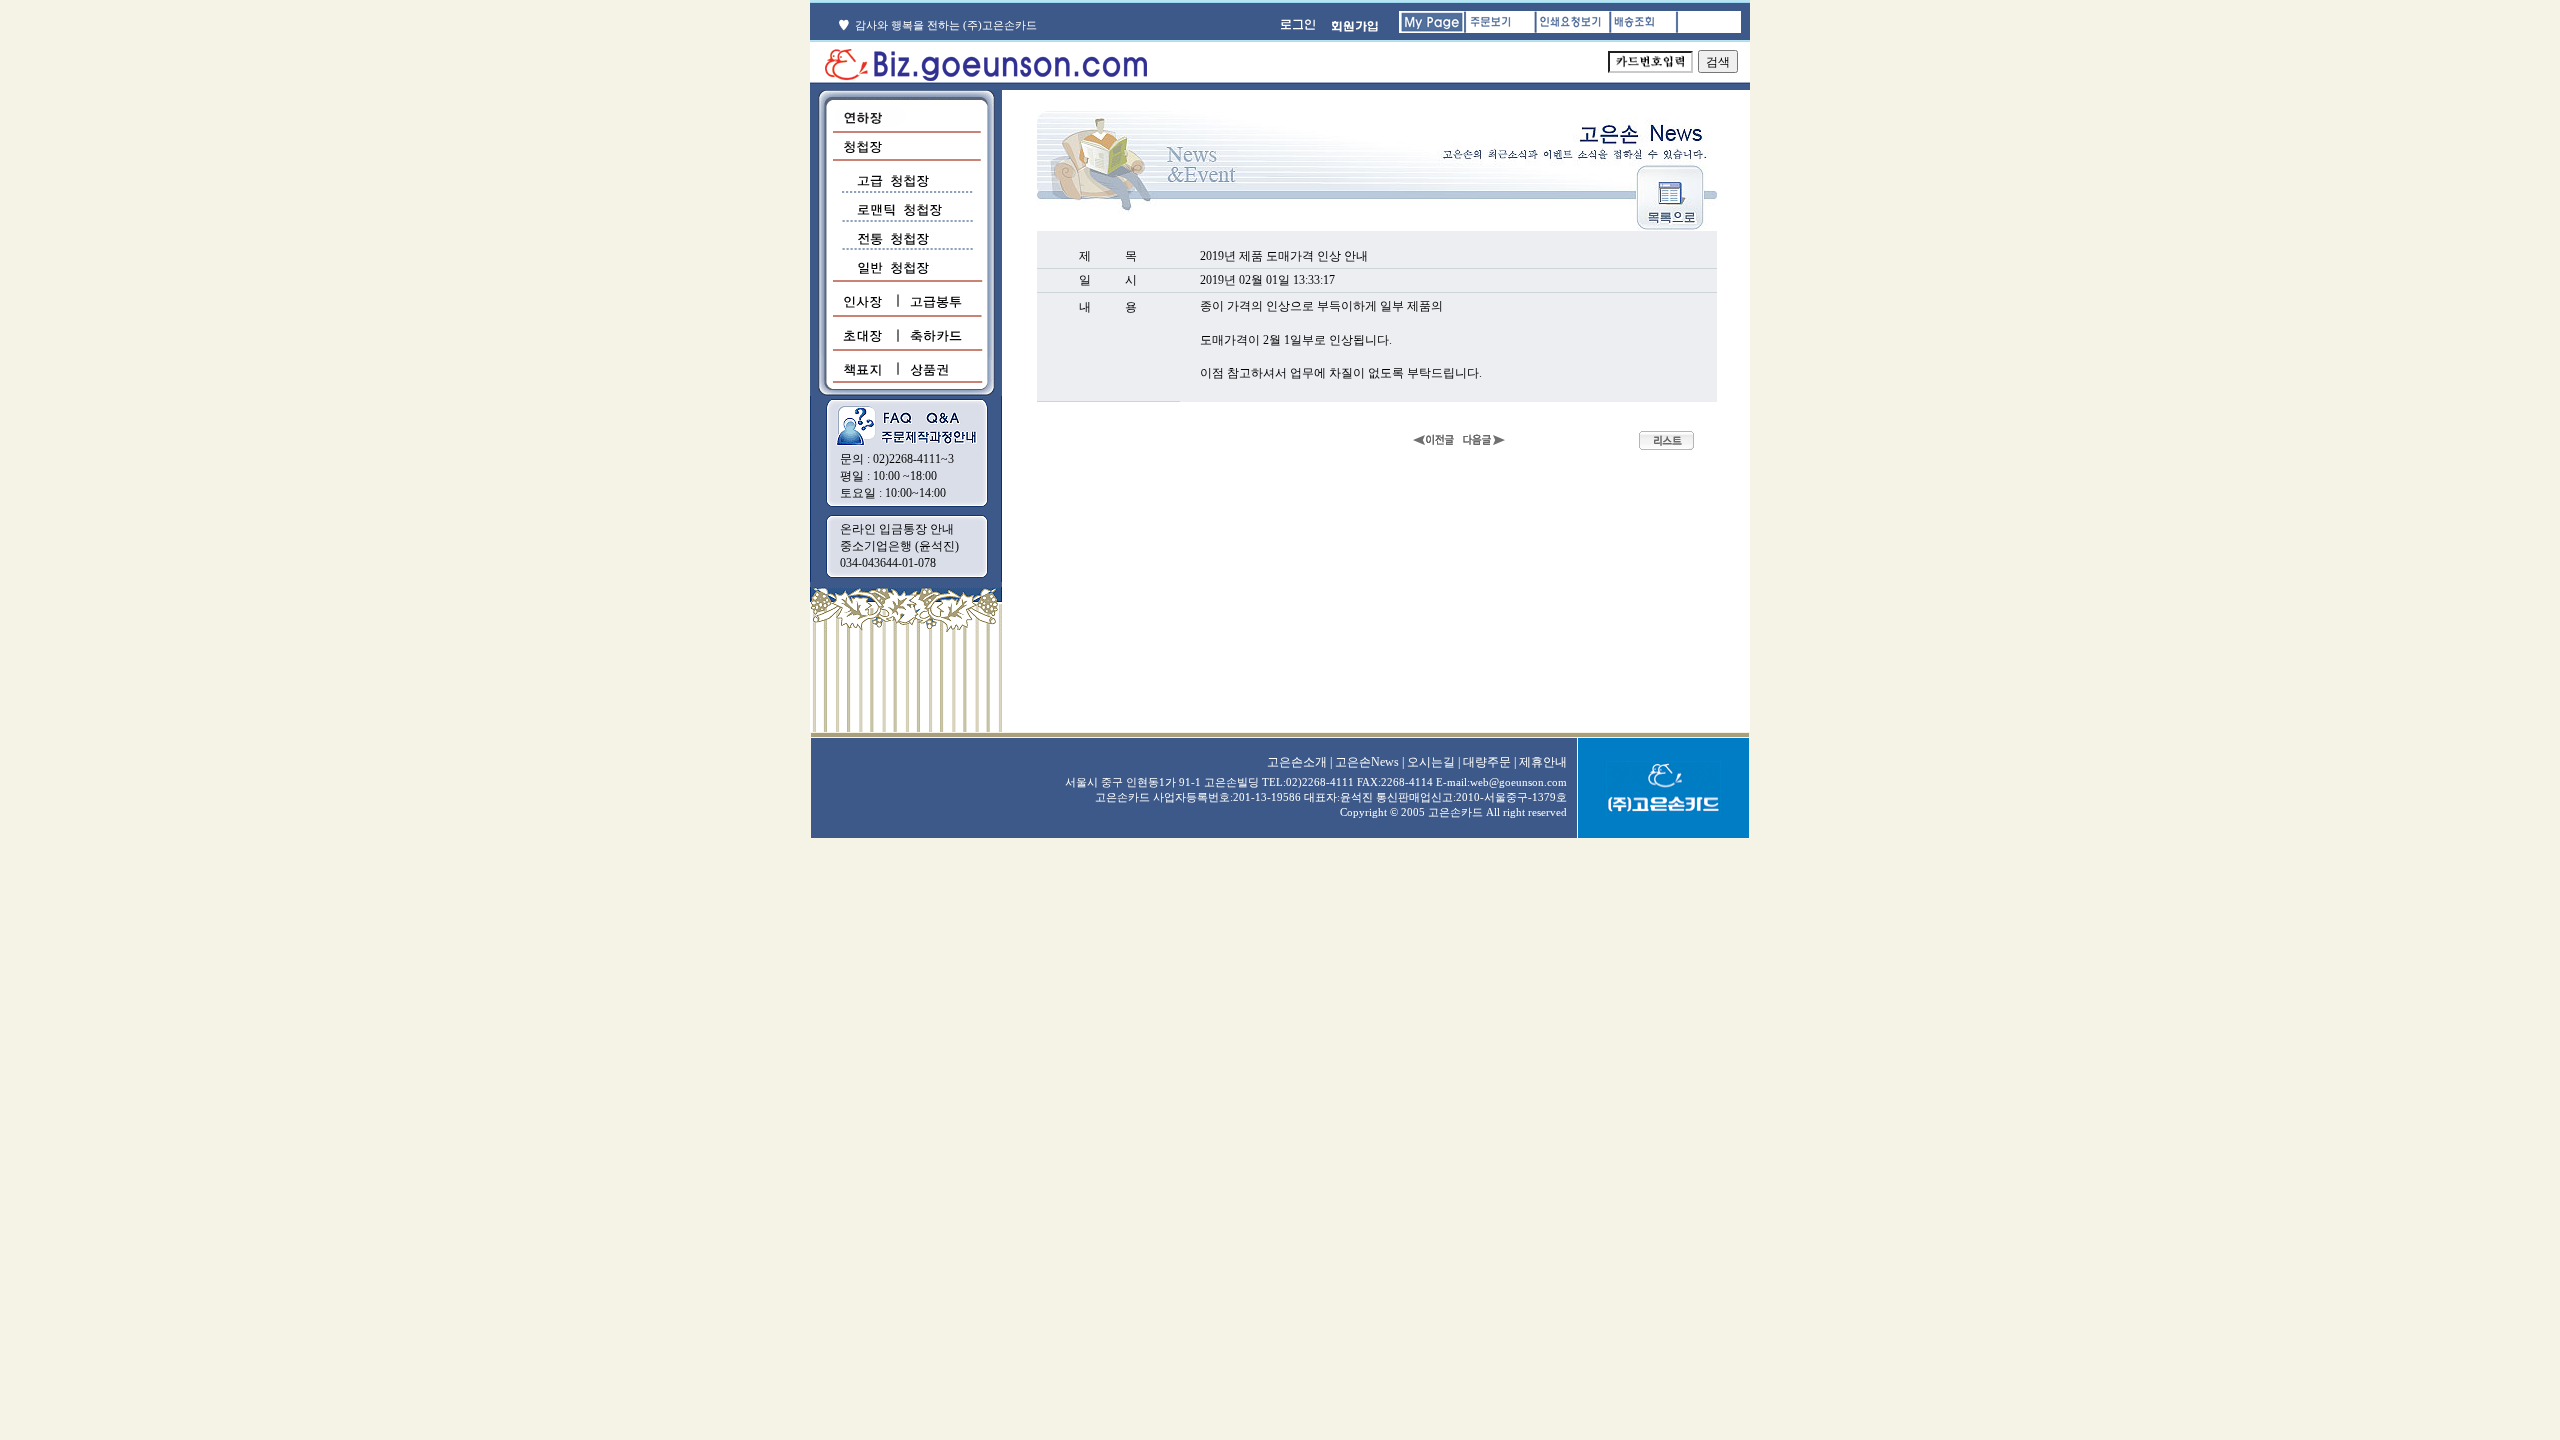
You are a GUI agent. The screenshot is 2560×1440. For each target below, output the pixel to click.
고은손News (1367, 762)
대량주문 (1487, 762)
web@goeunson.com (1518, 782)
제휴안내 (1543, 762)
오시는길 (1431, 762)
